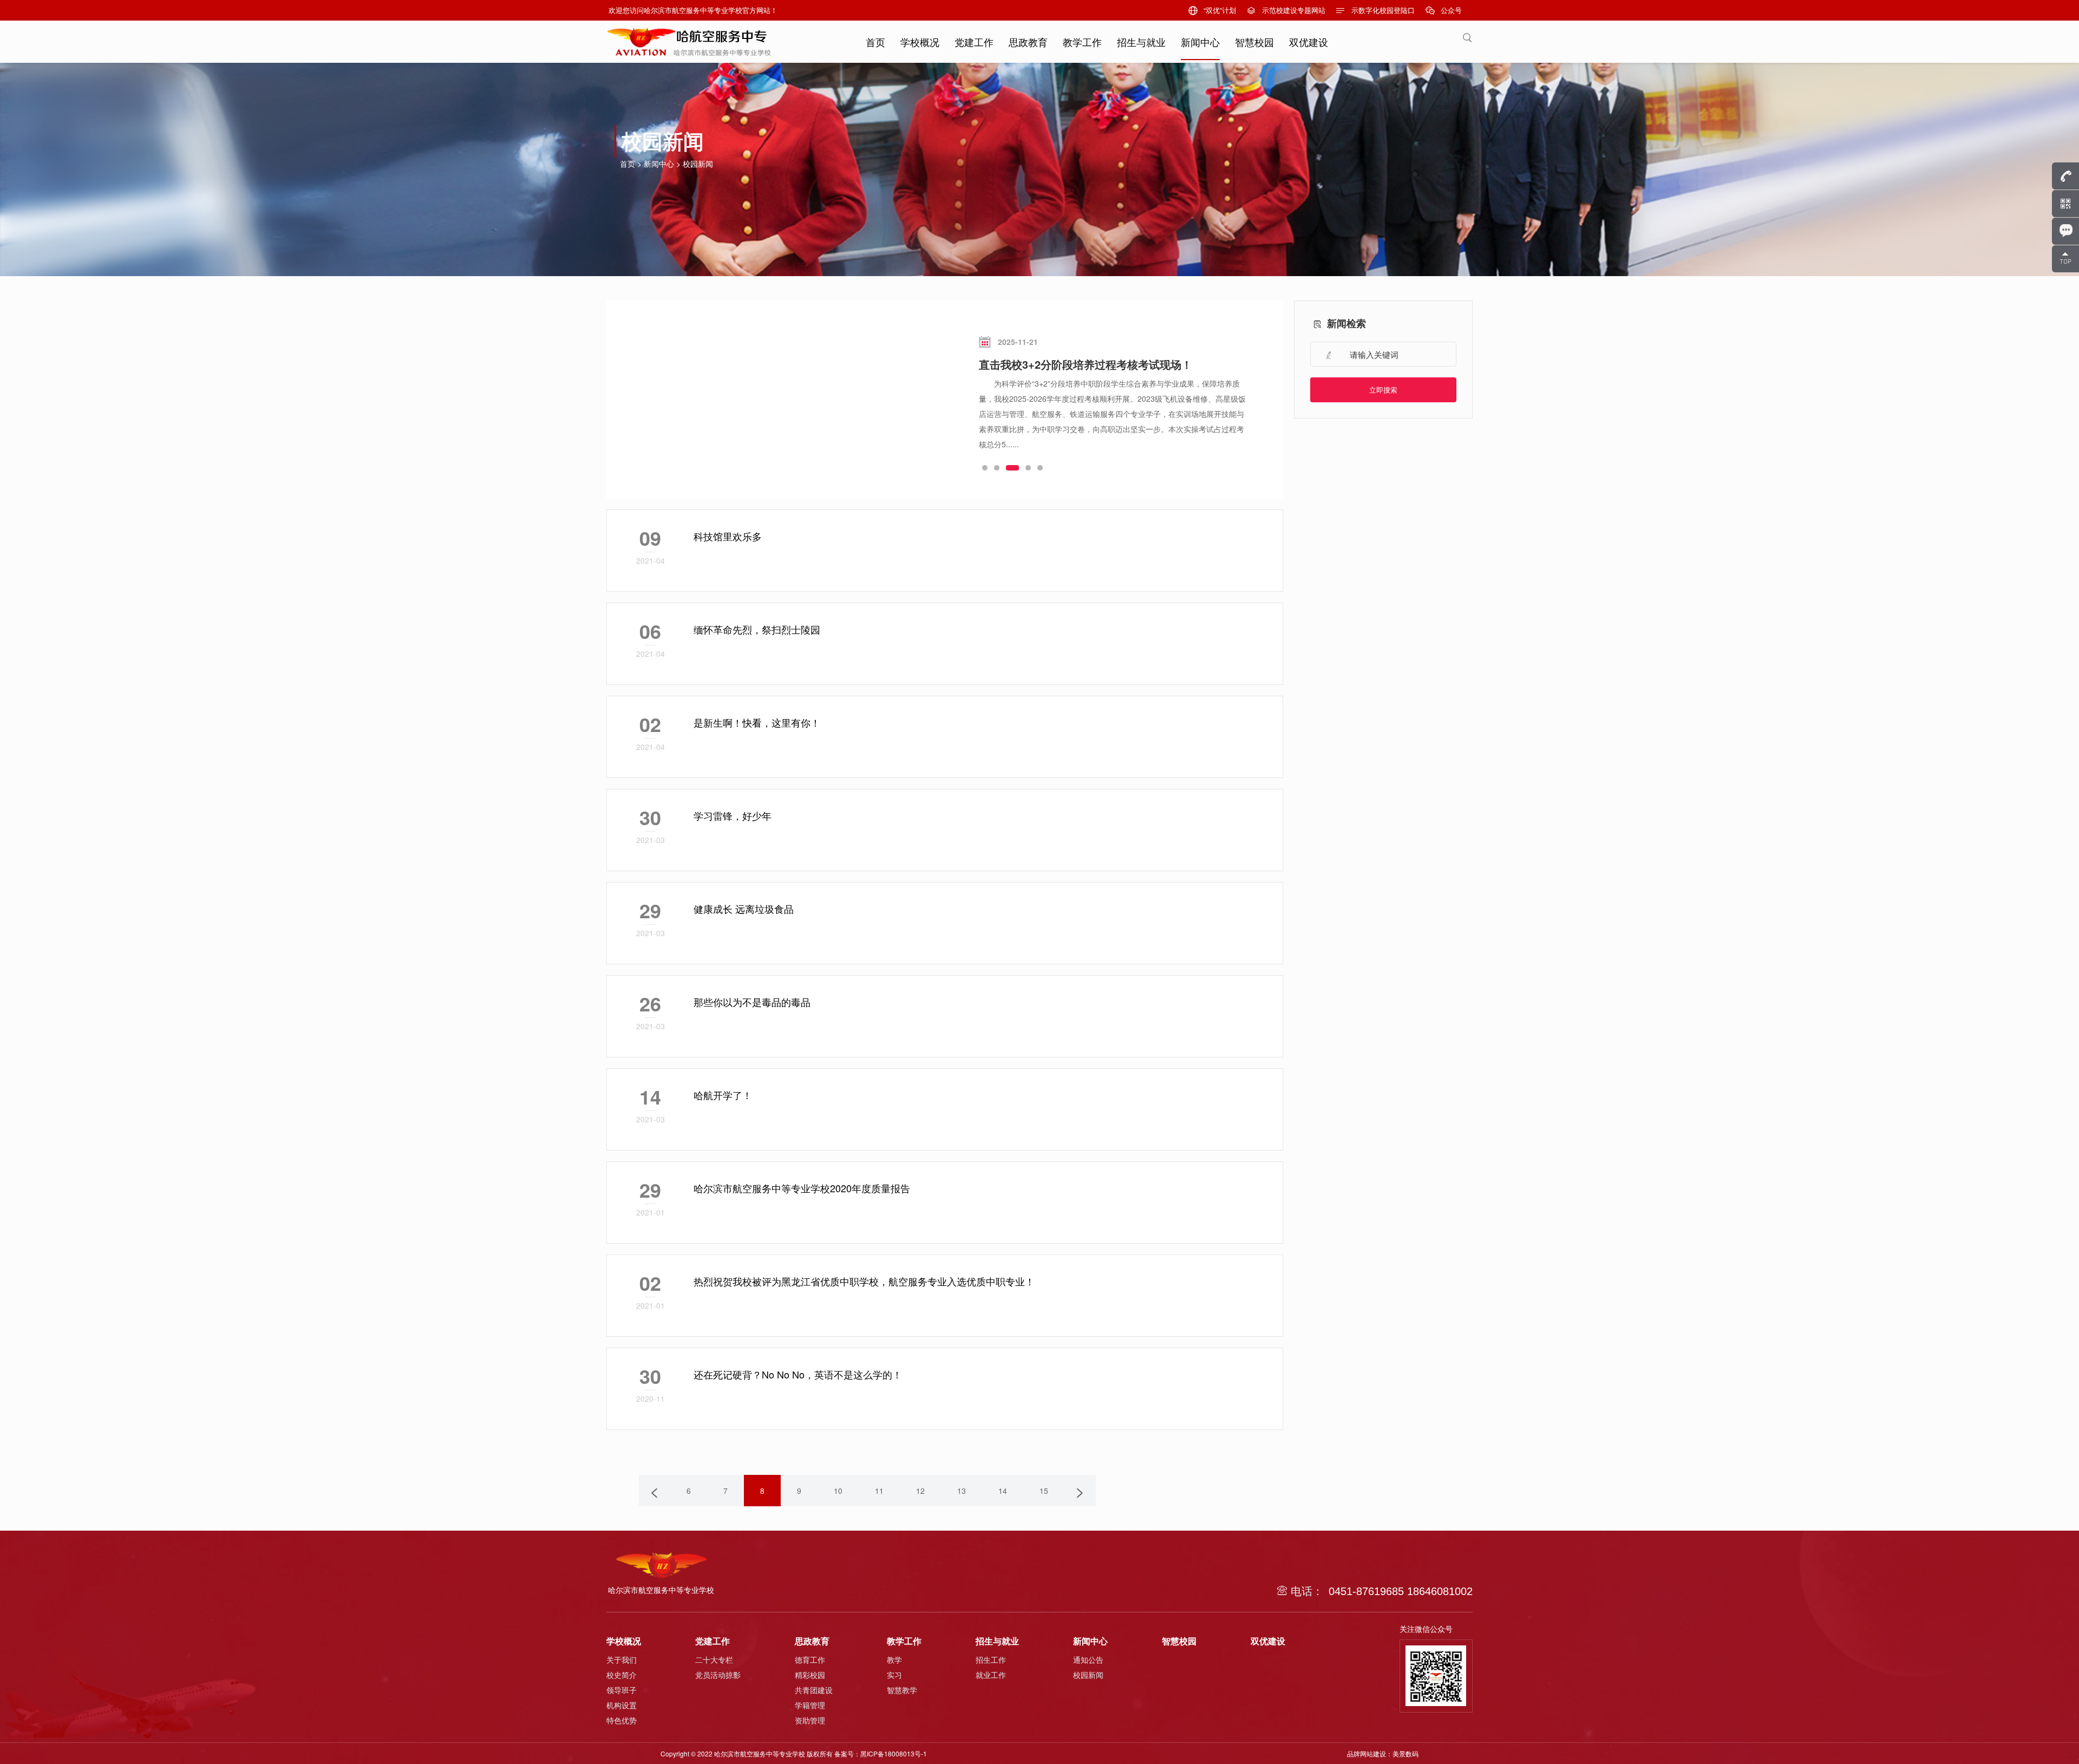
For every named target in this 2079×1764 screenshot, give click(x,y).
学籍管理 (810, 1705)
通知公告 (1088, 1660)
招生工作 (991, 1660)
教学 (894, 1660)
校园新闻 (698, 164)
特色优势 (622, 1720)
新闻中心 (1200, 42)
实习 (894, 1675)
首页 (875, 42)
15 (1044, 1491)
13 (962, 1491)
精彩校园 (810, 1675)
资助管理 (810, 1720)
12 (920, 1491)
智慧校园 (1254, 42)
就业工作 (991, 1675)
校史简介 (622, 1675)
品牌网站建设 (1367, 1753)
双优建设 (1309, 42)
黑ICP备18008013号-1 (894, 1753)
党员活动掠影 (718, 1675)
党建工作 (974, 42)
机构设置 (622, 1705)
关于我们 (622, 1660)
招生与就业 (1141, 42)
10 (838, 1491)
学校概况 (920, 42)
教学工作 (1082, 42)
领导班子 (622, 1690)
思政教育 (1028, 42)
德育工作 (810, 1660)
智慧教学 (902, 1690)
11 (879, 1491)
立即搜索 (1383, 390)
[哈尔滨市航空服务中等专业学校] (689, 38)
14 (1003, 1491)
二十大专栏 (714, 1660)
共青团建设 (814, 1690)
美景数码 (1405, 1753)
